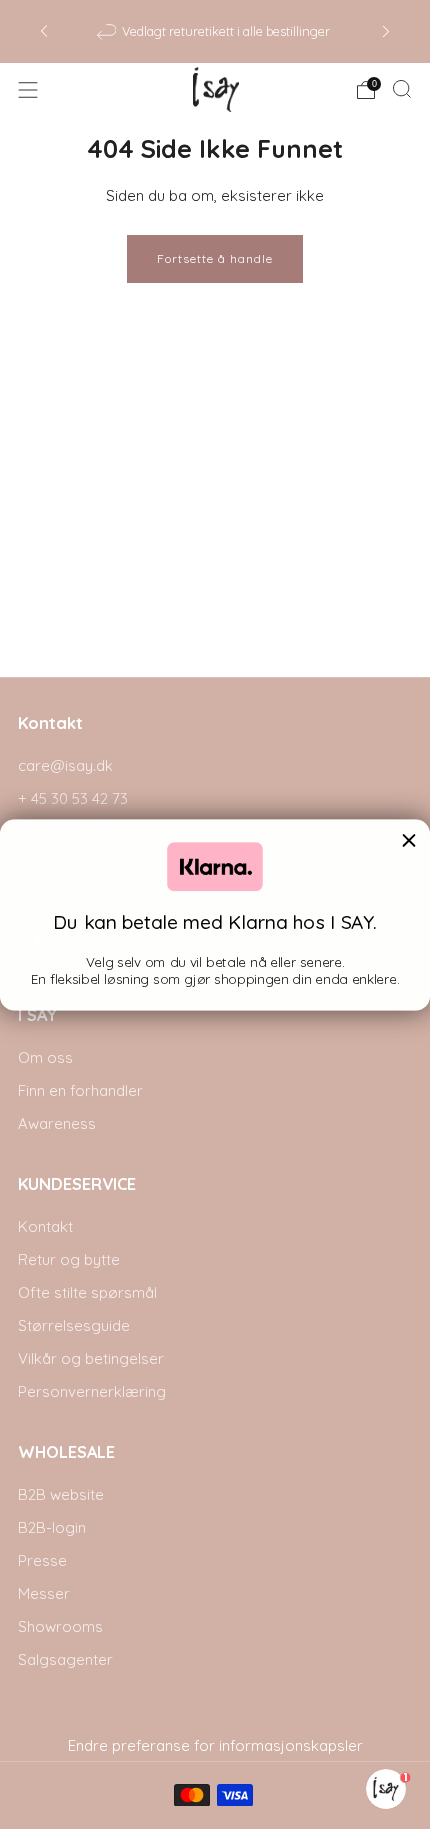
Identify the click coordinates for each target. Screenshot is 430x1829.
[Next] (386, 31)
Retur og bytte (69, 1259)
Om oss (45, 1057)
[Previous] (44, 31)
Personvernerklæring (92, 1391)
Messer (44, 1593)
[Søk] (402, 89)
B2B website (61, 1494)
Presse (42, 1560)
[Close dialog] (409, 840)
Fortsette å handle (215, 258)
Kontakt (45, 1226)
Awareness (57, 1123)
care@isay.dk (65, 765)
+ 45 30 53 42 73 (73, 798)
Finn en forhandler (80, 1090)
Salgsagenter (65, 1659)
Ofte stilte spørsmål (87, 1292)
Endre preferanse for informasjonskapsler (215, 1745)
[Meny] (28, 90)
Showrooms (60, 1626)
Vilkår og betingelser (91, 1358)
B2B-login (52, 1527)
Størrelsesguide (74, 1325)
